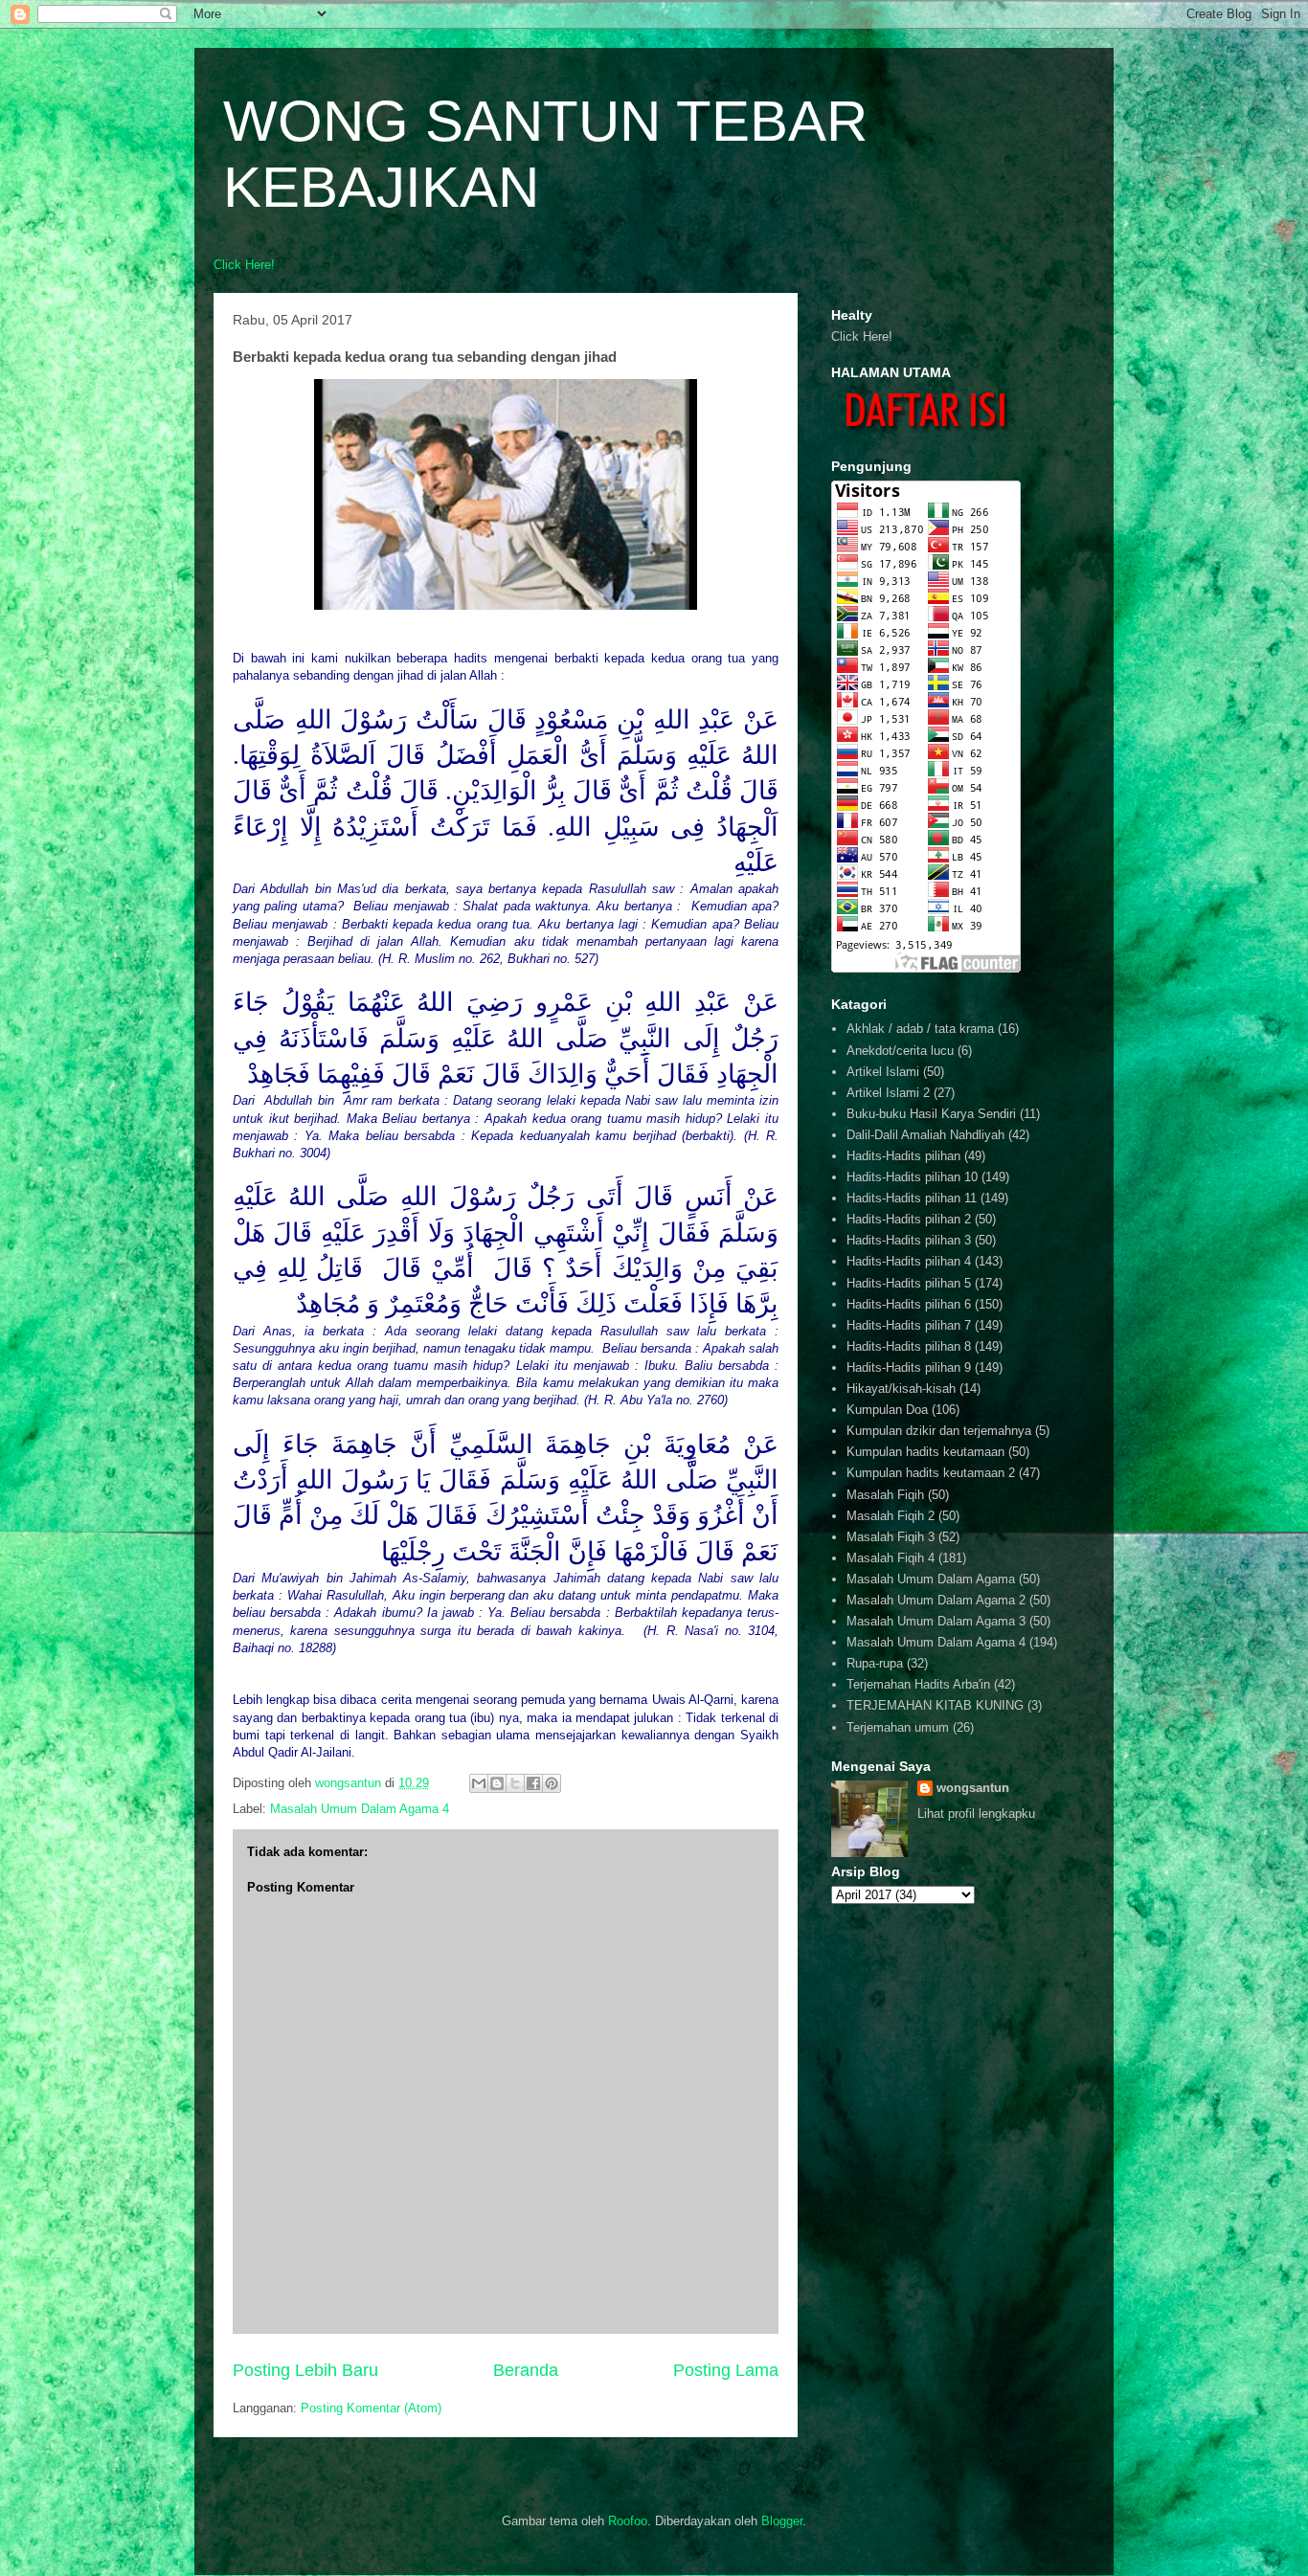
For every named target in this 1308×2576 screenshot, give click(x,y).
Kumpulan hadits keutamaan (925, 1452)
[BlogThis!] (497, 1783)
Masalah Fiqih (885, 1495)
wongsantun (973, 1788)
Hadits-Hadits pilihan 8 (909, 1346)
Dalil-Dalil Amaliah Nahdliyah (925, 1135)
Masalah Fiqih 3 (891, 1537)
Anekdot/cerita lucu (900, 1051)
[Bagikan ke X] (515, 1783)
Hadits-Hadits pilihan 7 (909, 1325)
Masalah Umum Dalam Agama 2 (936, 1600)
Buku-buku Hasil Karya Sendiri (931, 1114)
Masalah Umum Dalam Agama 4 (360, 1809)
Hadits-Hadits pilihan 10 (912, 1177)
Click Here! (244, 265)
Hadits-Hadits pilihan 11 (912, 1198)
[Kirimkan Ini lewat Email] (479, 1783)
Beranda (526, 2370)
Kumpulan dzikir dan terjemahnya (939, 1431)
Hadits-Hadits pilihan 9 (909, 1367)
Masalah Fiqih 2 (891, 1516)
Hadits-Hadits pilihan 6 (909, 1304)
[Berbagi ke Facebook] (533, 1783)
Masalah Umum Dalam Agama (931, 1579)
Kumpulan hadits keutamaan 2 (931, 1473)
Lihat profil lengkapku (976, 1814)
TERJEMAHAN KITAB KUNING (935, 1705)
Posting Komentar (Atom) (371, 2408)
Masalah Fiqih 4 (891, 1558)
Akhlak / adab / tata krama (920, 1029)
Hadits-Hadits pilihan (903, 1156)
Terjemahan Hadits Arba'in (918, 1684)
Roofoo (628, 2521)
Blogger (782, 2521)
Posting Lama (726, 2370)
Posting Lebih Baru (305, 2370)
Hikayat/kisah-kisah (901, 1389)
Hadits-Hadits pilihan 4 (909, 1261)
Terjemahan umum (898, 1727)
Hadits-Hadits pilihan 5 (909, 1283)
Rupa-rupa (875, 1663)
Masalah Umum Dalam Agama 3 (936, 1621)
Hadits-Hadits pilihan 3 (909, 1240)
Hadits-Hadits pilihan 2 (909, 1219)
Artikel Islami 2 (888, 1093)
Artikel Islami (883, 1072)
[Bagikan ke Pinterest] (552, 1783)
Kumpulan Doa (887, 1410)
